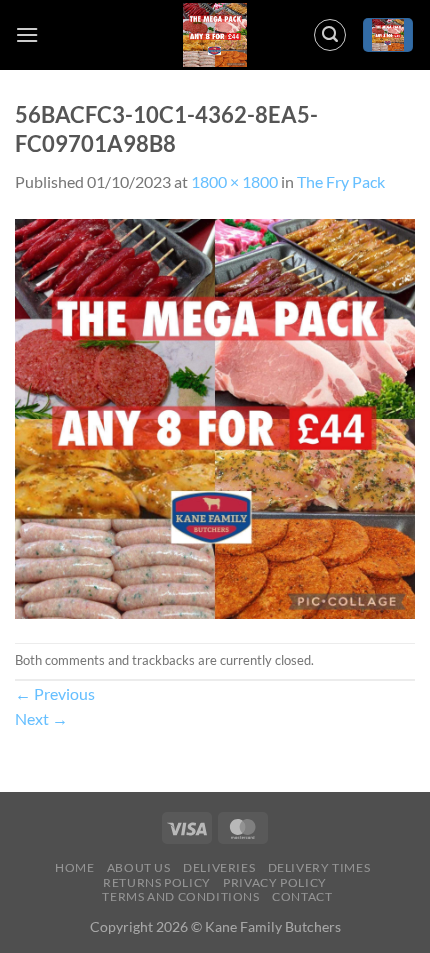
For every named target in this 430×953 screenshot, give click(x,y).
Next (41, 718)
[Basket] (388, 35)
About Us (139, 867)
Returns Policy (157, 882)
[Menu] (27, 34)
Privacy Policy (275, 882)
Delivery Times (319, 867)
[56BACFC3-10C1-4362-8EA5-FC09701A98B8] (215, 416)
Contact (302, 896)
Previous (55, 693)
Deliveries (219, 867)
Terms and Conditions (180, 896)
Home (74, 867)
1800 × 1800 (234, 181)
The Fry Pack (341, 181)
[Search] (330, 35)
